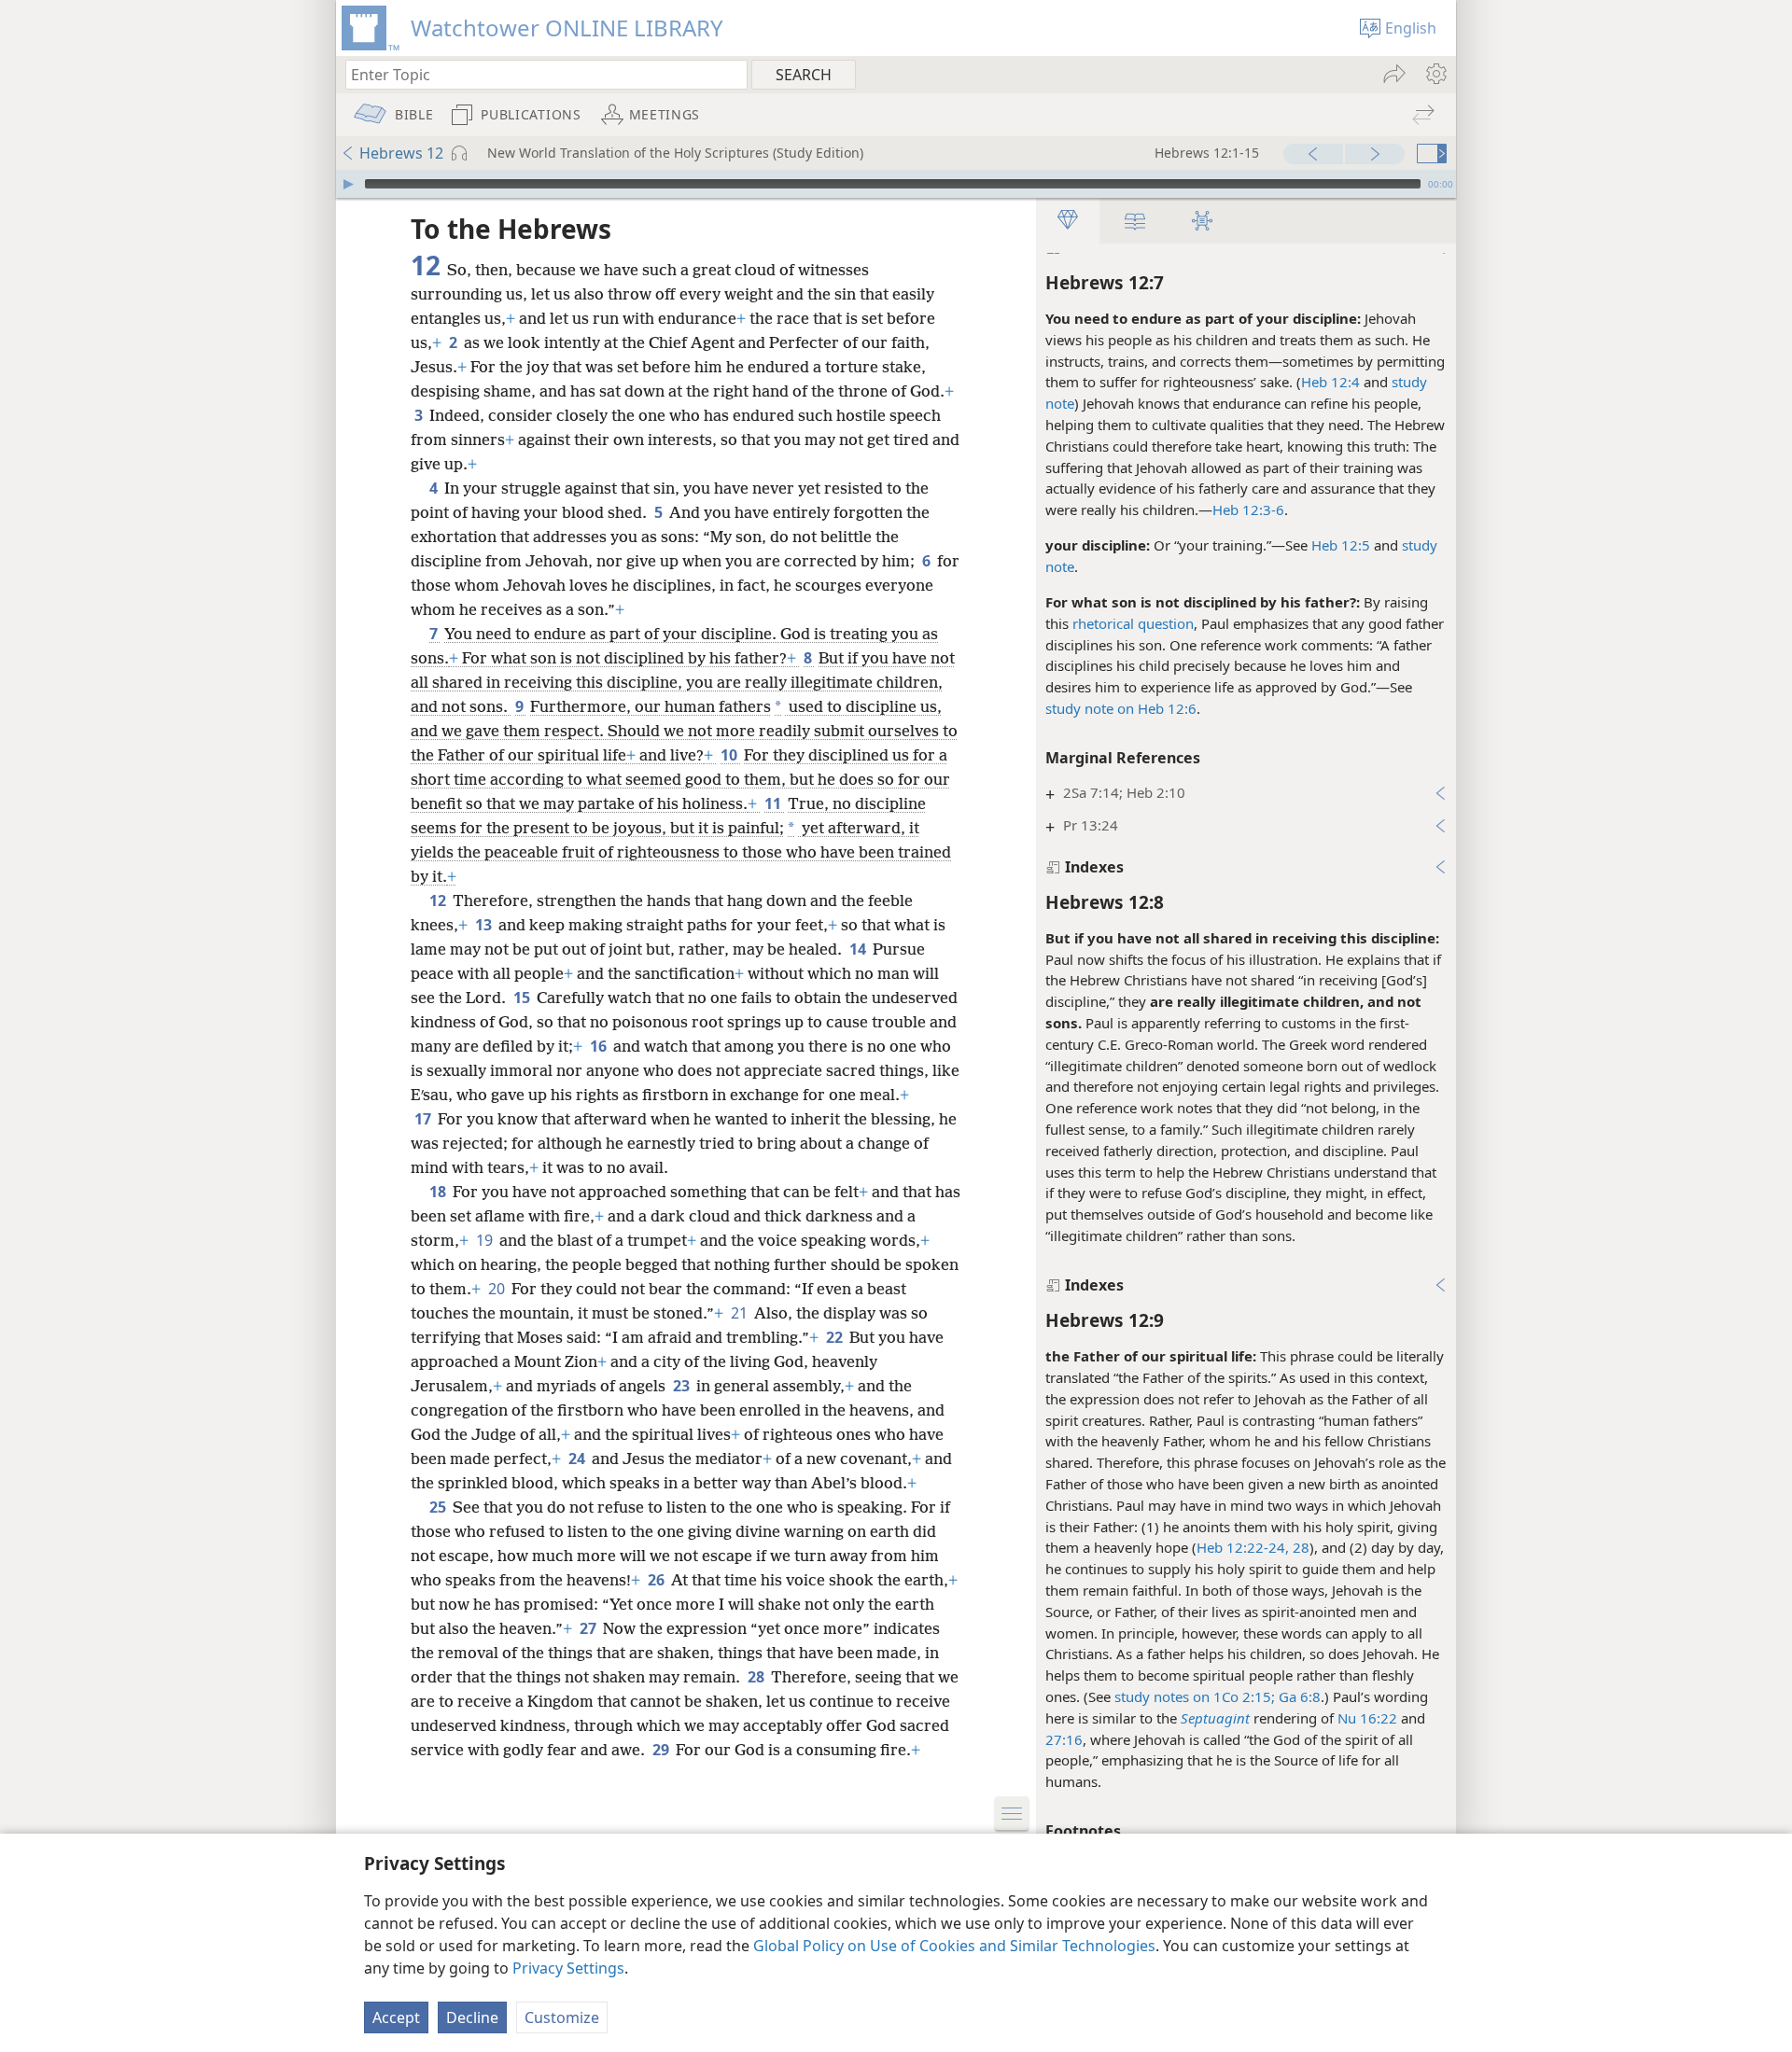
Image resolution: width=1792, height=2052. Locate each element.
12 (439, 900)
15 (523, 998)
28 (1299, 1547)
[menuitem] (1435, 74)
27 (589, 1628)
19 (486, 1240)
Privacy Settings (568, 1968)
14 (859, 949)
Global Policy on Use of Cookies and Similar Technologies (954, 1946)
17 (424, 1119)
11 (774, 803)
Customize (562, 2017)
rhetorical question (1133, 623)
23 (683, 1386)
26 (658, 1580)
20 (498, 1289)
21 (741, 1313)
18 (439, 1192)
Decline (472, 2017)
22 (836, 1337)
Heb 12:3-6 (1248, 510)
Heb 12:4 (1330, 382)
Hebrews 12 (401, 153)
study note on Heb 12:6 (1121, 708)
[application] (896, 184)
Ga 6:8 (1298, 1696)
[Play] (348, 184)
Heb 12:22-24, (1243, 1547)
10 (730, 755)
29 (662, 1750)
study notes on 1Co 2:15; (1195, 1696)
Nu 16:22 (1367, 1718)
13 (485, 925)
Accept (396, 2017)
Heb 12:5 (1341, 545)
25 (439, 1507)
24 (578, 1459)
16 (600, 1046)
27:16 (1064, 1739)
